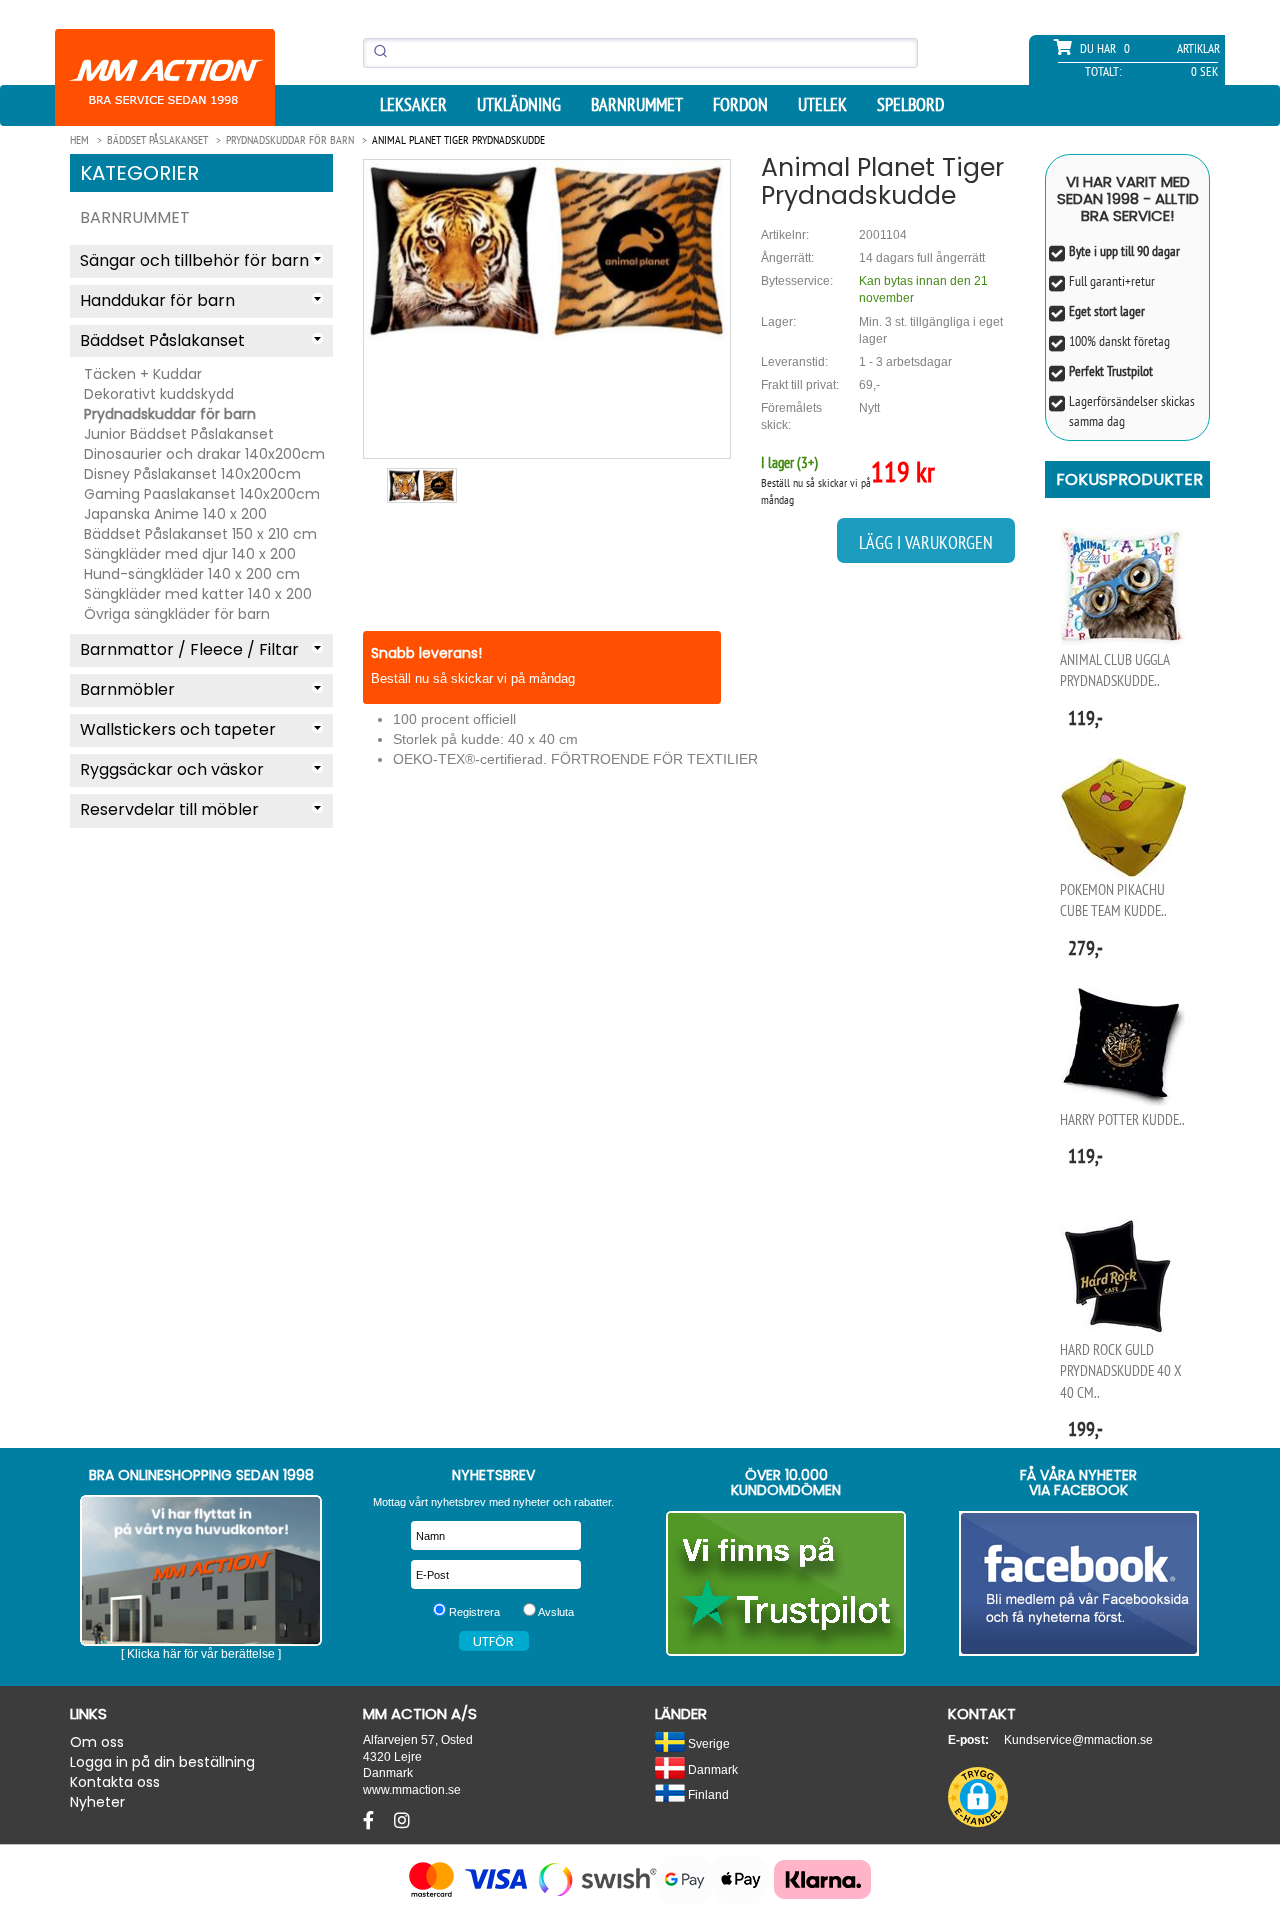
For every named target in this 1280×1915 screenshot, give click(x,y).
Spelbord (910, 105)
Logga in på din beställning (162, 1762)
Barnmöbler (127, 689)
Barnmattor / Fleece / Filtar (189, 649)
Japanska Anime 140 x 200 (175, 514)
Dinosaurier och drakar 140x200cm (204, 454)
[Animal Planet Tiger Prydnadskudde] (547, 250)
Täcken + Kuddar (143, 374)
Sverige (707, 1743)
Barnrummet (637, 105)
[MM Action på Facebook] (1079, 1583)
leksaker (413, 105)
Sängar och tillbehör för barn (194, 260)
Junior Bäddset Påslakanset (179, 434)
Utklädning (519, 105)
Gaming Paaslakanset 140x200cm (202, 494)
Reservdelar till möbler (169, 809)
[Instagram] (402, 1821)
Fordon (740, 105)
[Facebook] (371, 1821)
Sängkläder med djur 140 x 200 (190, 554)
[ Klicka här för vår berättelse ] (201, 1654)
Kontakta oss (115, 1782)
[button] (978, 1797)
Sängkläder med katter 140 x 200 (198, 594)
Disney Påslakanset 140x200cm (192, 474)
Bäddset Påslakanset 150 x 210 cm (200, 534)
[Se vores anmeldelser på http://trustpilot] (786, 1583)
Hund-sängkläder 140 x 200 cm (192, 574)
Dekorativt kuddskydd (159, 394)
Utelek (822, 105)
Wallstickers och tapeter (178, 729)
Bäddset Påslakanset (162, 340)
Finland (707, 1794)
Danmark (711, 1769)
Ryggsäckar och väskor (172, 769)
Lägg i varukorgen (926, 542)
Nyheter (97, 1802)
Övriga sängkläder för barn (177, 614)
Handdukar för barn (157, 300)
